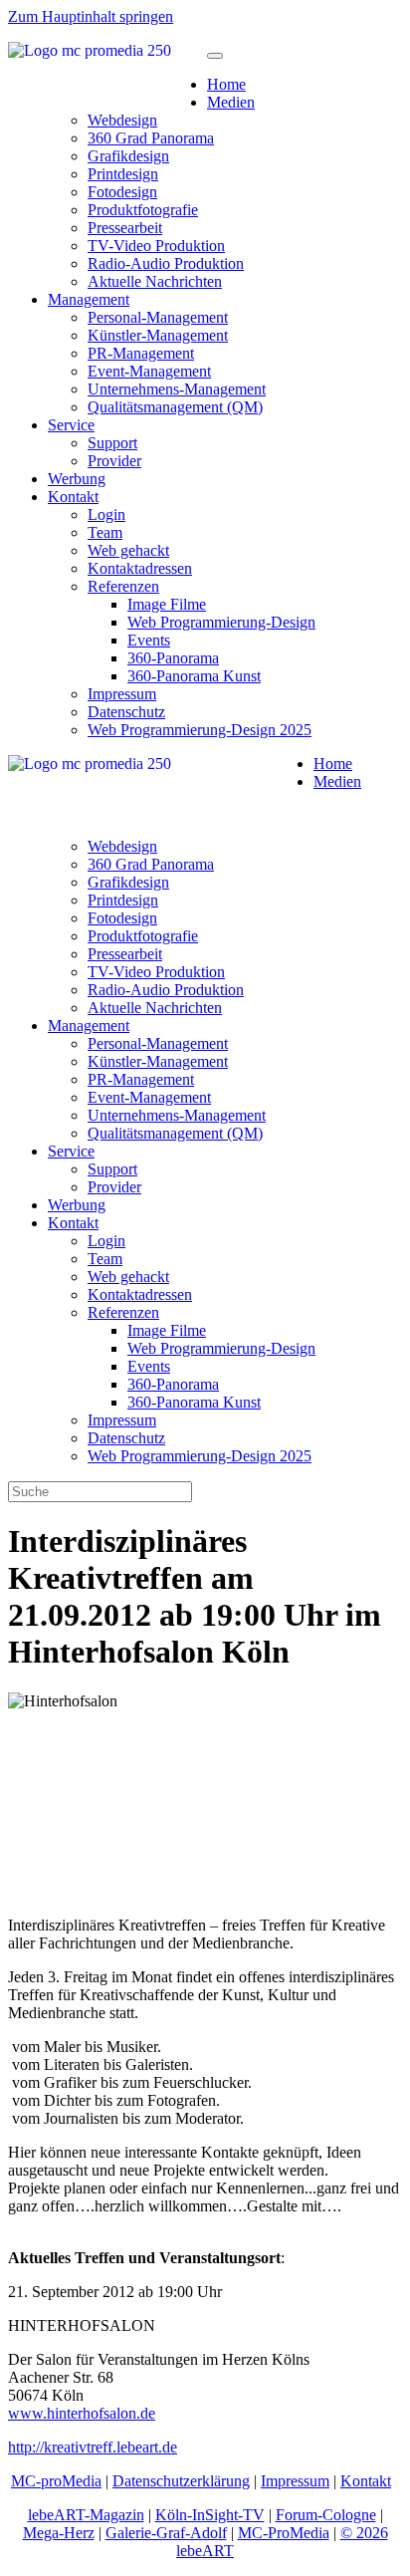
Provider (114, 461)
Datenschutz (126, 712)
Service (71, 425)
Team (105, 532)
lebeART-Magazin (86, 2515)
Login (106, 515)
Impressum (122, 694)
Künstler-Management (158, 335)
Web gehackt (128, 550)
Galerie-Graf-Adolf (166, 2533)
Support (112, 443)
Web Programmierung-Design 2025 (200, 730)
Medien (231, 102)
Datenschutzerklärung (181, 2481)
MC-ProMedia (284, 2533)
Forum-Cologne (326, 2515)
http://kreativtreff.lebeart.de (93, 2447)
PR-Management (141, 353)
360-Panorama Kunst (194, 676)
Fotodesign (122, 192)
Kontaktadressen (140, 568)
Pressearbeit (125, 228)
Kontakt (73, 497)
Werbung (77, 479)
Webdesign (122, 120)
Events (149, 640)
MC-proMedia (56, 2481)
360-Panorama (173, 658)
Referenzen (123, 586)
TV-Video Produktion (156, 246)
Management (89, 299)
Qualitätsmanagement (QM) (175, 407)
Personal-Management (158, 317)
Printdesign (123, 174)
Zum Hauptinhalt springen (91, 16)
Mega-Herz (59, 2533)
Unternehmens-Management (177, 389)
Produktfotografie (143, 210)
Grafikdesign (128, 156)
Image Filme (167, 604)
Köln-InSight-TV (210, 2515)
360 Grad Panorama (151, 138)
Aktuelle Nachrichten (155, 281)
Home (226, 84)
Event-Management (149, 371)
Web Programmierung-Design (221, 622)
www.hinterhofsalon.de (82, 2413)
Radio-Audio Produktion (166, 263)
